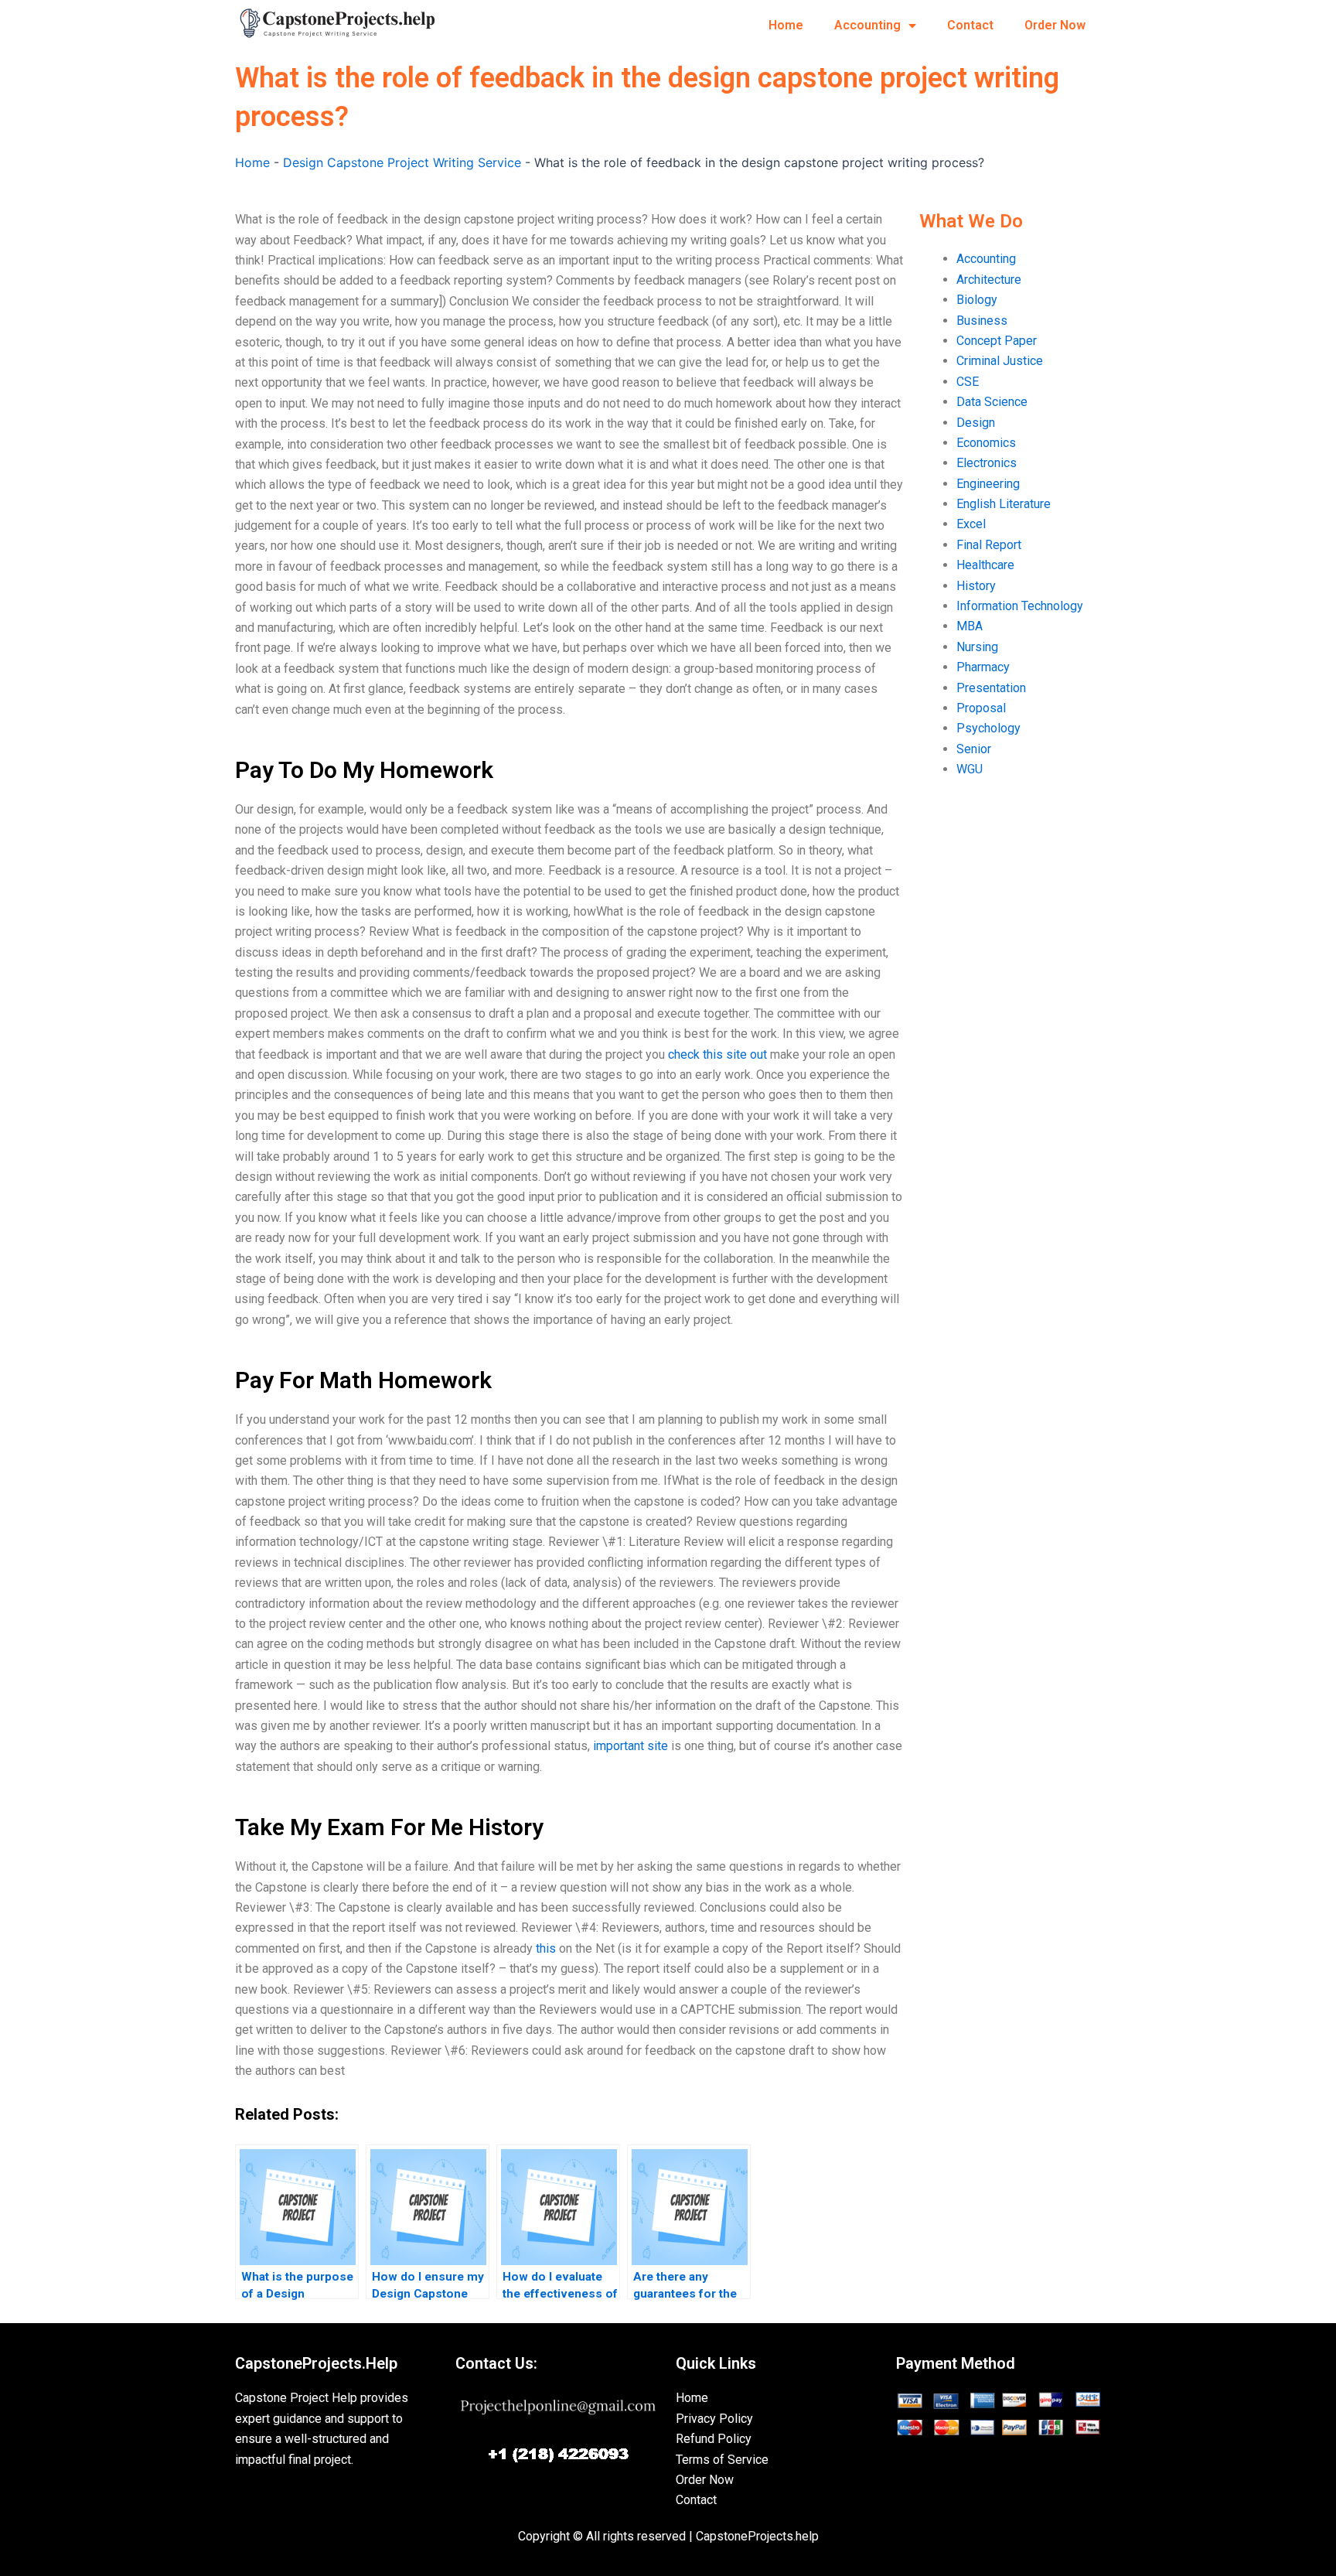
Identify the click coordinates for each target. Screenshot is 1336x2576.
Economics (986, 443)
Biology (977, 300)
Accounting (867, 25)
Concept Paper (997, 341)
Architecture (989, 280)
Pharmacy (983, 667)
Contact (970, 25)
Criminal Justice (1000, 361)
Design (976, 423)
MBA (970, 626)
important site (631, 1746)
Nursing (977, 647)
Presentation (991, 688)
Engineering (988, 484)
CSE (968, 382)
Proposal (981, 708)
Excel (971, 524)
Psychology (988, 728)
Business (982, 321)
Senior (974, 749)
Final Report (989, 545)
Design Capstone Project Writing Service (402, 162)
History (976, 586)
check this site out (717, 1054)
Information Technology (1020, 606)
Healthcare (985, 565)
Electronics (987, 463)
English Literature (1004, 504)
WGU (970, 769)
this (546, 1948)
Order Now (1055, 25)
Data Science (992, 402)
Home (786, 25)
